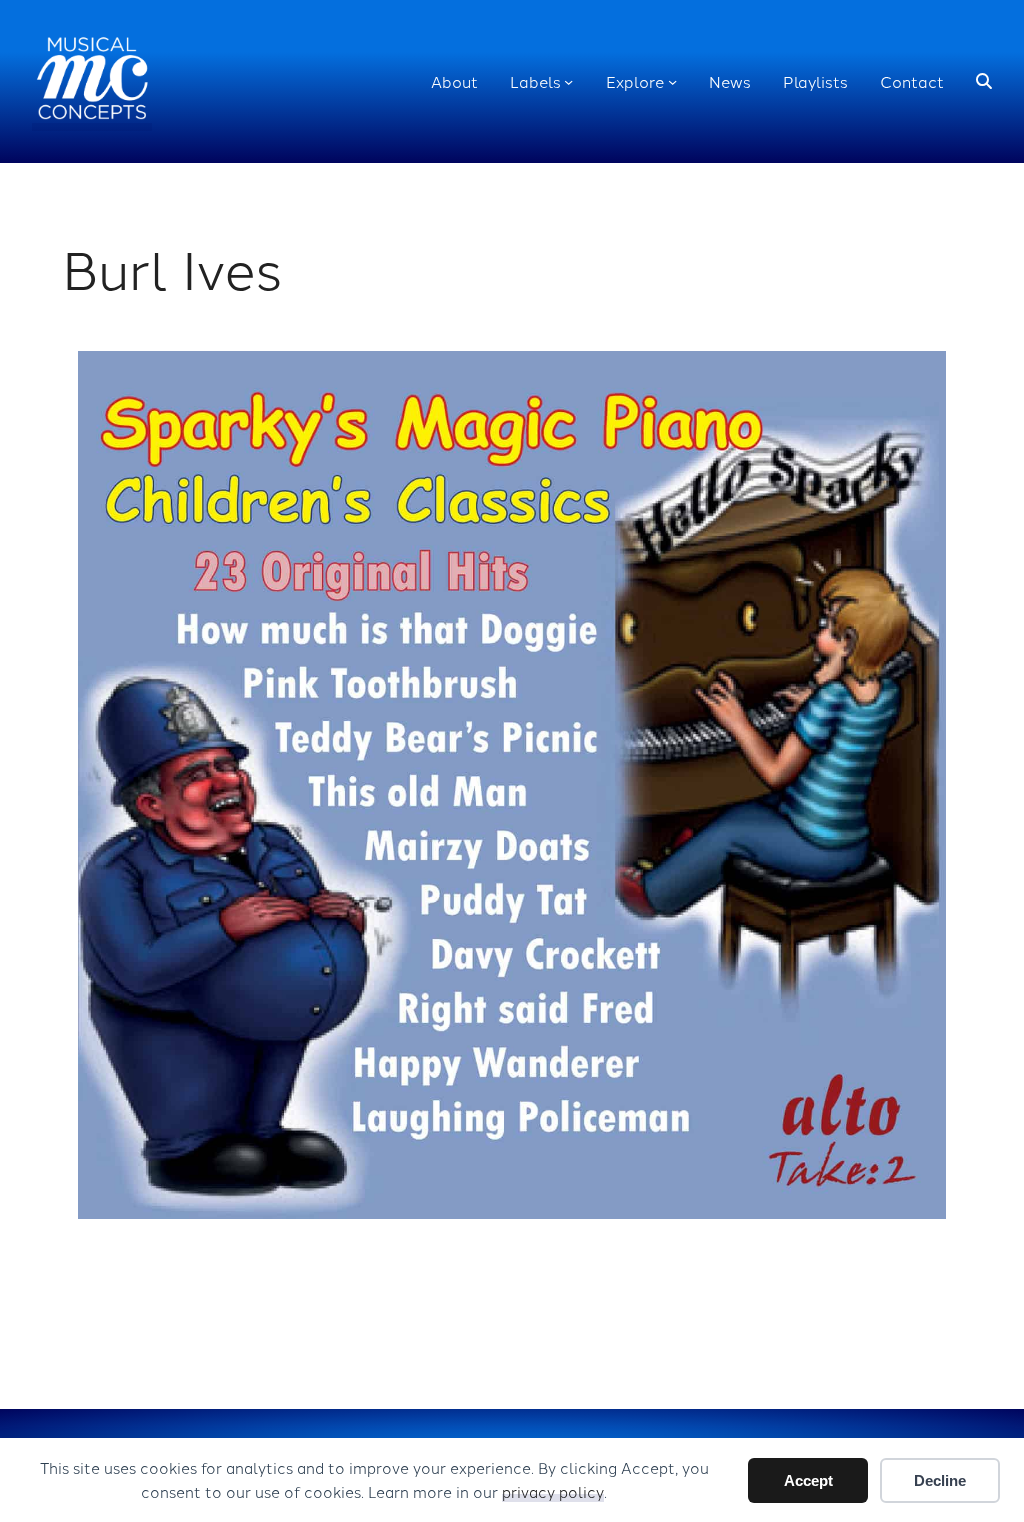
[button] (984, 82)
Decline (940, 1480)
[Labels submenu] (568, 81)
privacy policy (553, 1491)
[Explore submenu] (672, 81)
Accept (808, 1480)
